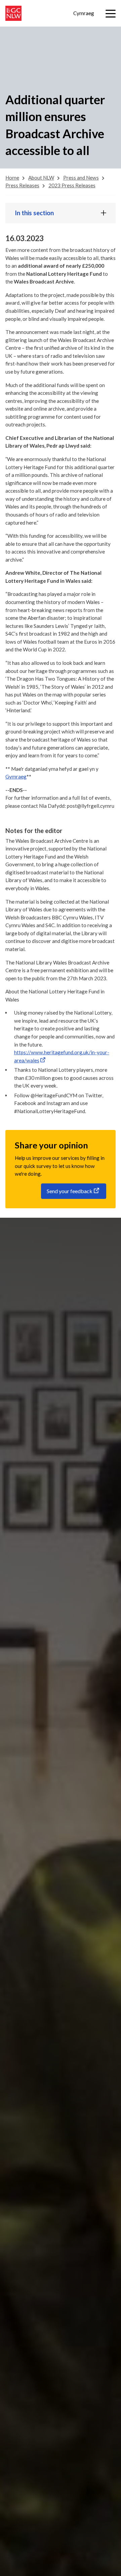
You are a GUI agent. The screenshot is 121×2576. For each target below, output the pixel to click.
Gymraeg (16, 776)
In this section (34, 213)
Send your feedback (70, 1191)
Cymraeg (84, 13)
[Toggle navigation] (111, 14)
